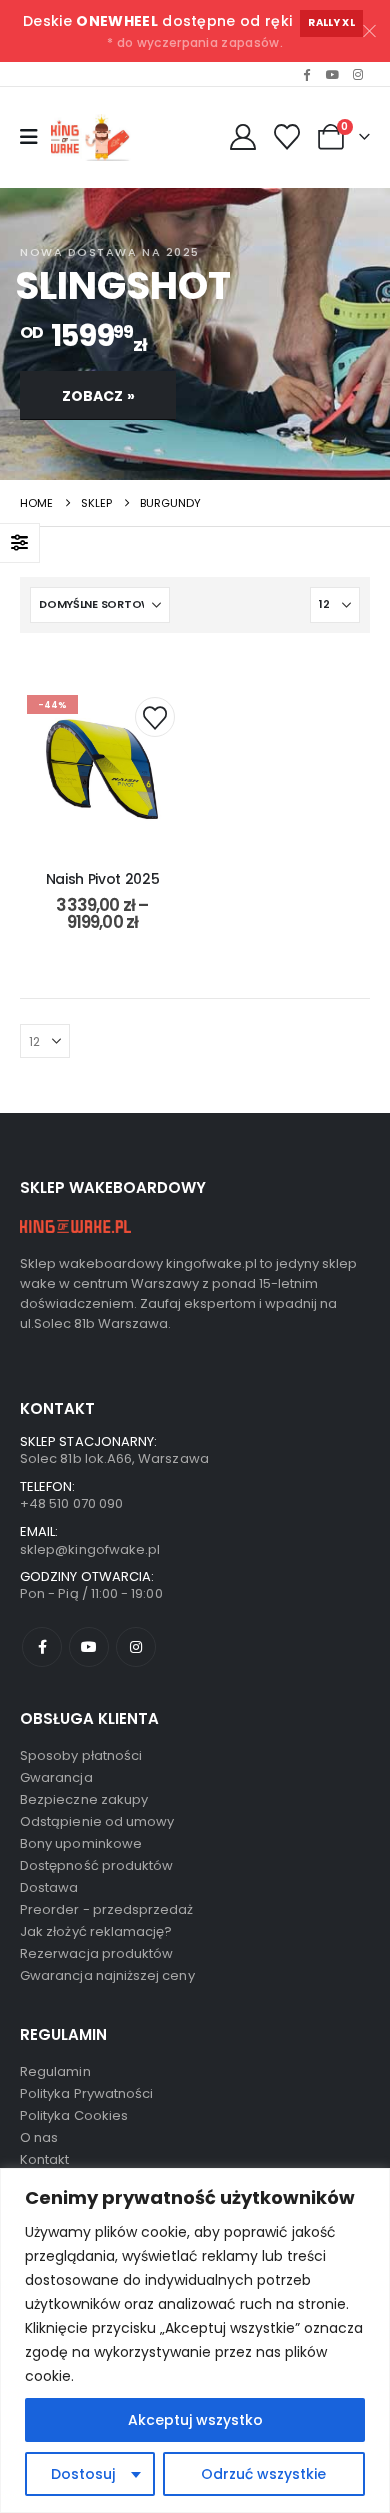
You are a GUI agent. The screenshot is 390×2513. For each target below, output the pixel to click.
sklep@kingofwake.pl (90, 1549)
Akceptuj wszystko (195, 2420)
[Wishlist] (287, 137)
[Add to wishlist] (155, 717)
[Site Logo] (93, 137)
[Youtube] (332, 74)
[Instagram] (358, 74)
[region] (195, 2340)
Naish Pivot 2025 (102, 879)
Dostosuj (83, 2474)
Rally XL (331, 22)
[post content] (102, 769)
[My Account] (242, 137)
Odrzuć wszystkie (263, 2474)
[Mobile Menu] (29, 137)
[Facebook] (307, 74)
